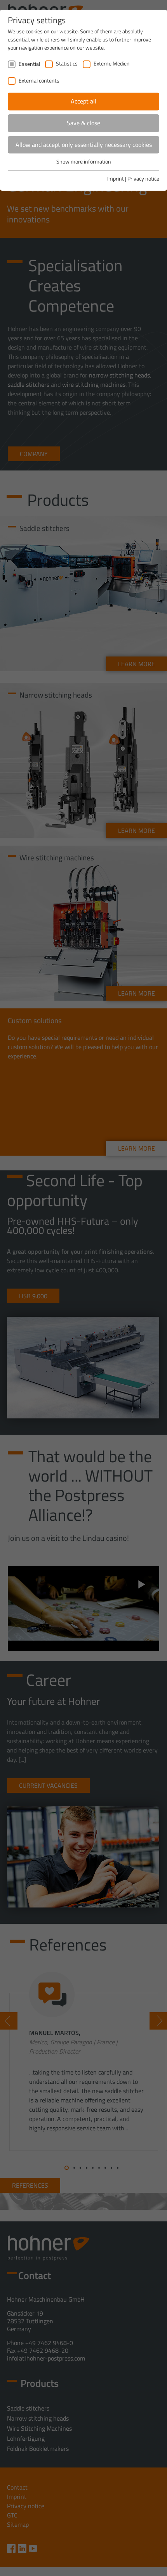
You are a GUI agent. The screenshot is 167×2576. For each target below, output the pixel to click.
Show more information (84, 161)
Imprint (116, 178)
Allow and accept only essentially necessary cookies (84, 145)
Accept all (83, 101)
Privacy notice (143, 178)
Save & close (83, 123)
